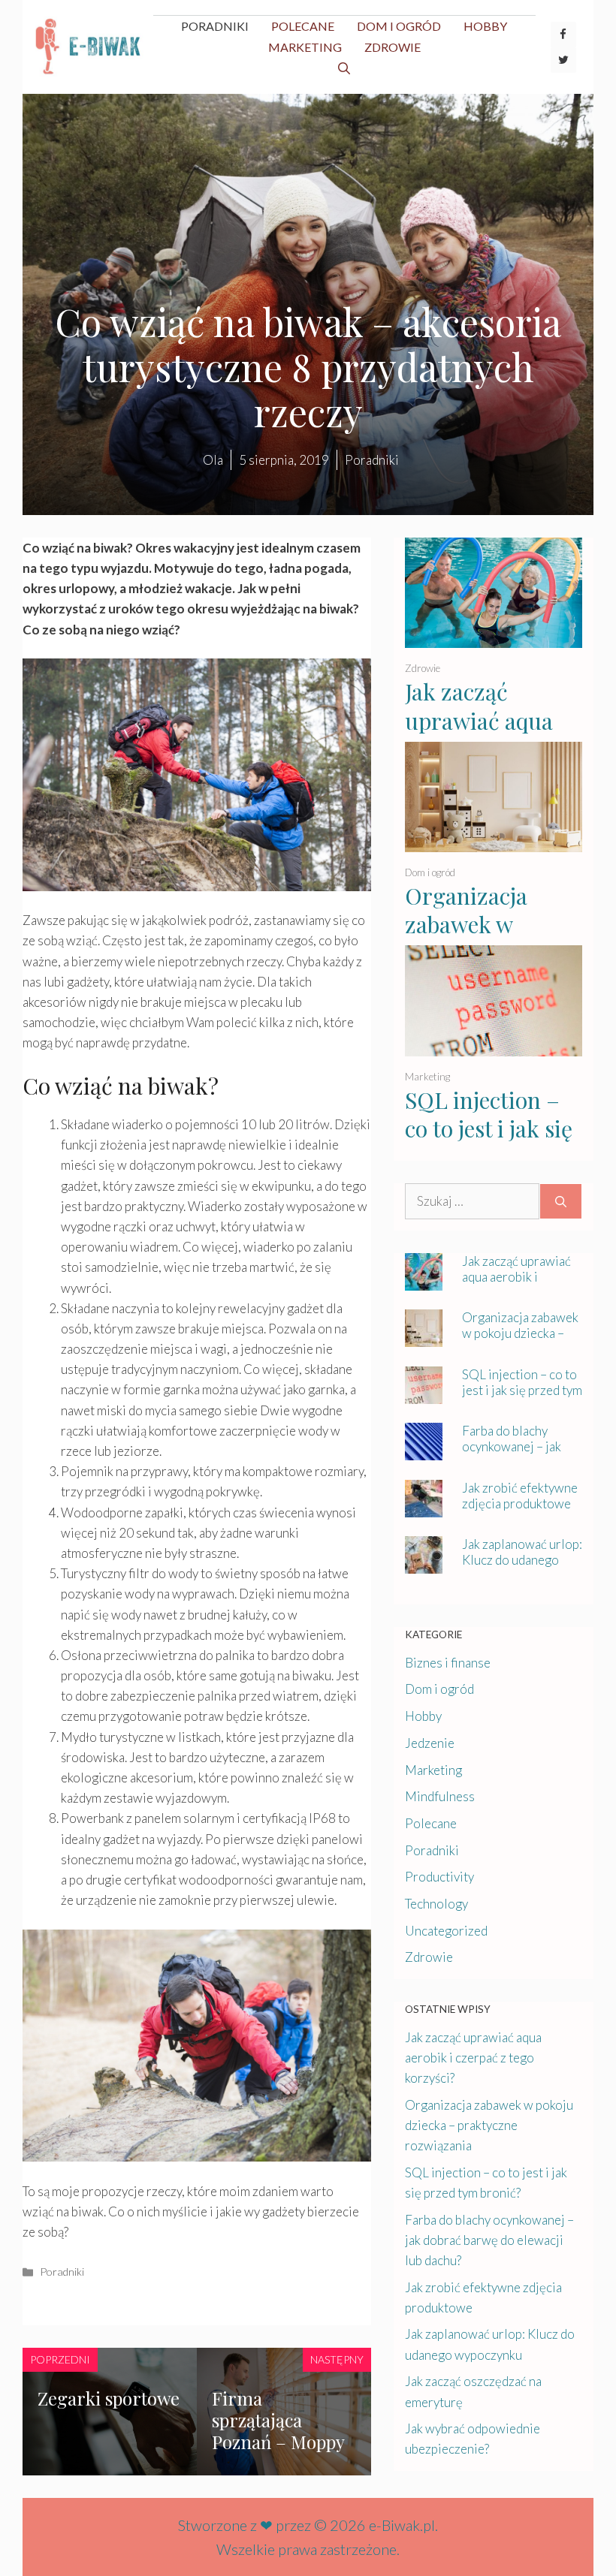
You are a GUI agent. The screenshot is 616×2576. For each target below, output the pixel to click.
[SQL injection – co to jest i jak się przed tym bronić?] (494, 1046)
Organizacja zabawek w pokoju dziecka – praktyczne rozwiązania (520, 1341)
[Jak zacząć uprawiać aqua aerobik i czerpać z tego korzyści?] (494, 638)
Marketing (305, 47)
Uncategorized (446, 1931)
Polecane (303, 26)
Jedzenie (430, 1743)
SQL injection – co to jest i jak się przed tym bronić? (489, 1143)
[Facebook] (563, 35)
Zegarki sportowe (109, 2398)
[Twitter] (563, 60)
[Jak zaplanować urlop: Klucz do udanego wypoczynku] (424, 1564)
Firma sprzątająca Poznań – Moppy (278, 2420)
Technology (436, 1904)
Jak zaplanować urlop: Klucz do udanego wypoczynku (522, 1560)
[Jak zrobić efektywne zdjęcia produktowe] (424, 1507)
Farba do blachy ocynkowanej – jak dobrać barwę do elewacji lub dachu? (515, 1454)
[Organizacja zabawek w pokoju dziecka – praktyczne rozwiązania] (494, 842)
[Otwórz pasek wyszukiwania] (344, 68)
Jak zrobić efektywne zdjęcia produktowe (520, 1496)
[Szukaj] (561, 1201)
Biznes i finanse (448, 1663)
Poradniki (215, 26)
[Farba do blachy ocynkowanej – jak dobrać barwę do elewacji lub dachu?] (424, 1450)
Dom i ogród (399, 26)
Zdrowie (393, 47)
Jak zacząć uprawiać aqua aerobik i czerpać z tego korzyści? (490, 735)
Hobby (485, 26)
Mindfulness (440, 1796)
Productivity (439, 1877)
